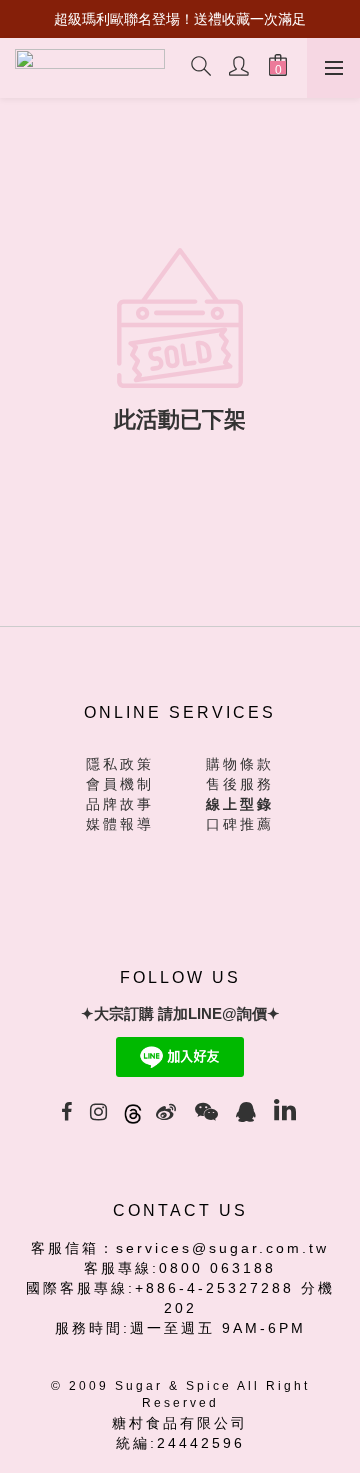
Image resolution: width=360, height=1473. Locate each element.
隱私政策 (120, 764)
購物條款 (240, 764)
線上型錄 (240, 804)
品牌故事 (120, 804)
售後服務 (240, 784)
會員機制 (120, 784)
